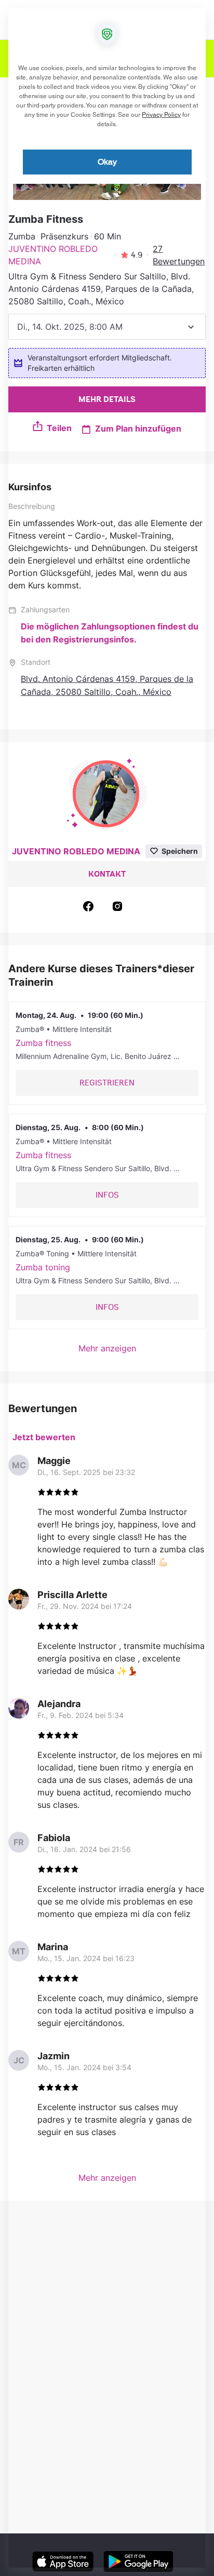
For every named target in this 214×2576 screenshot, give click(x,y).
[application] (107, 1288)
